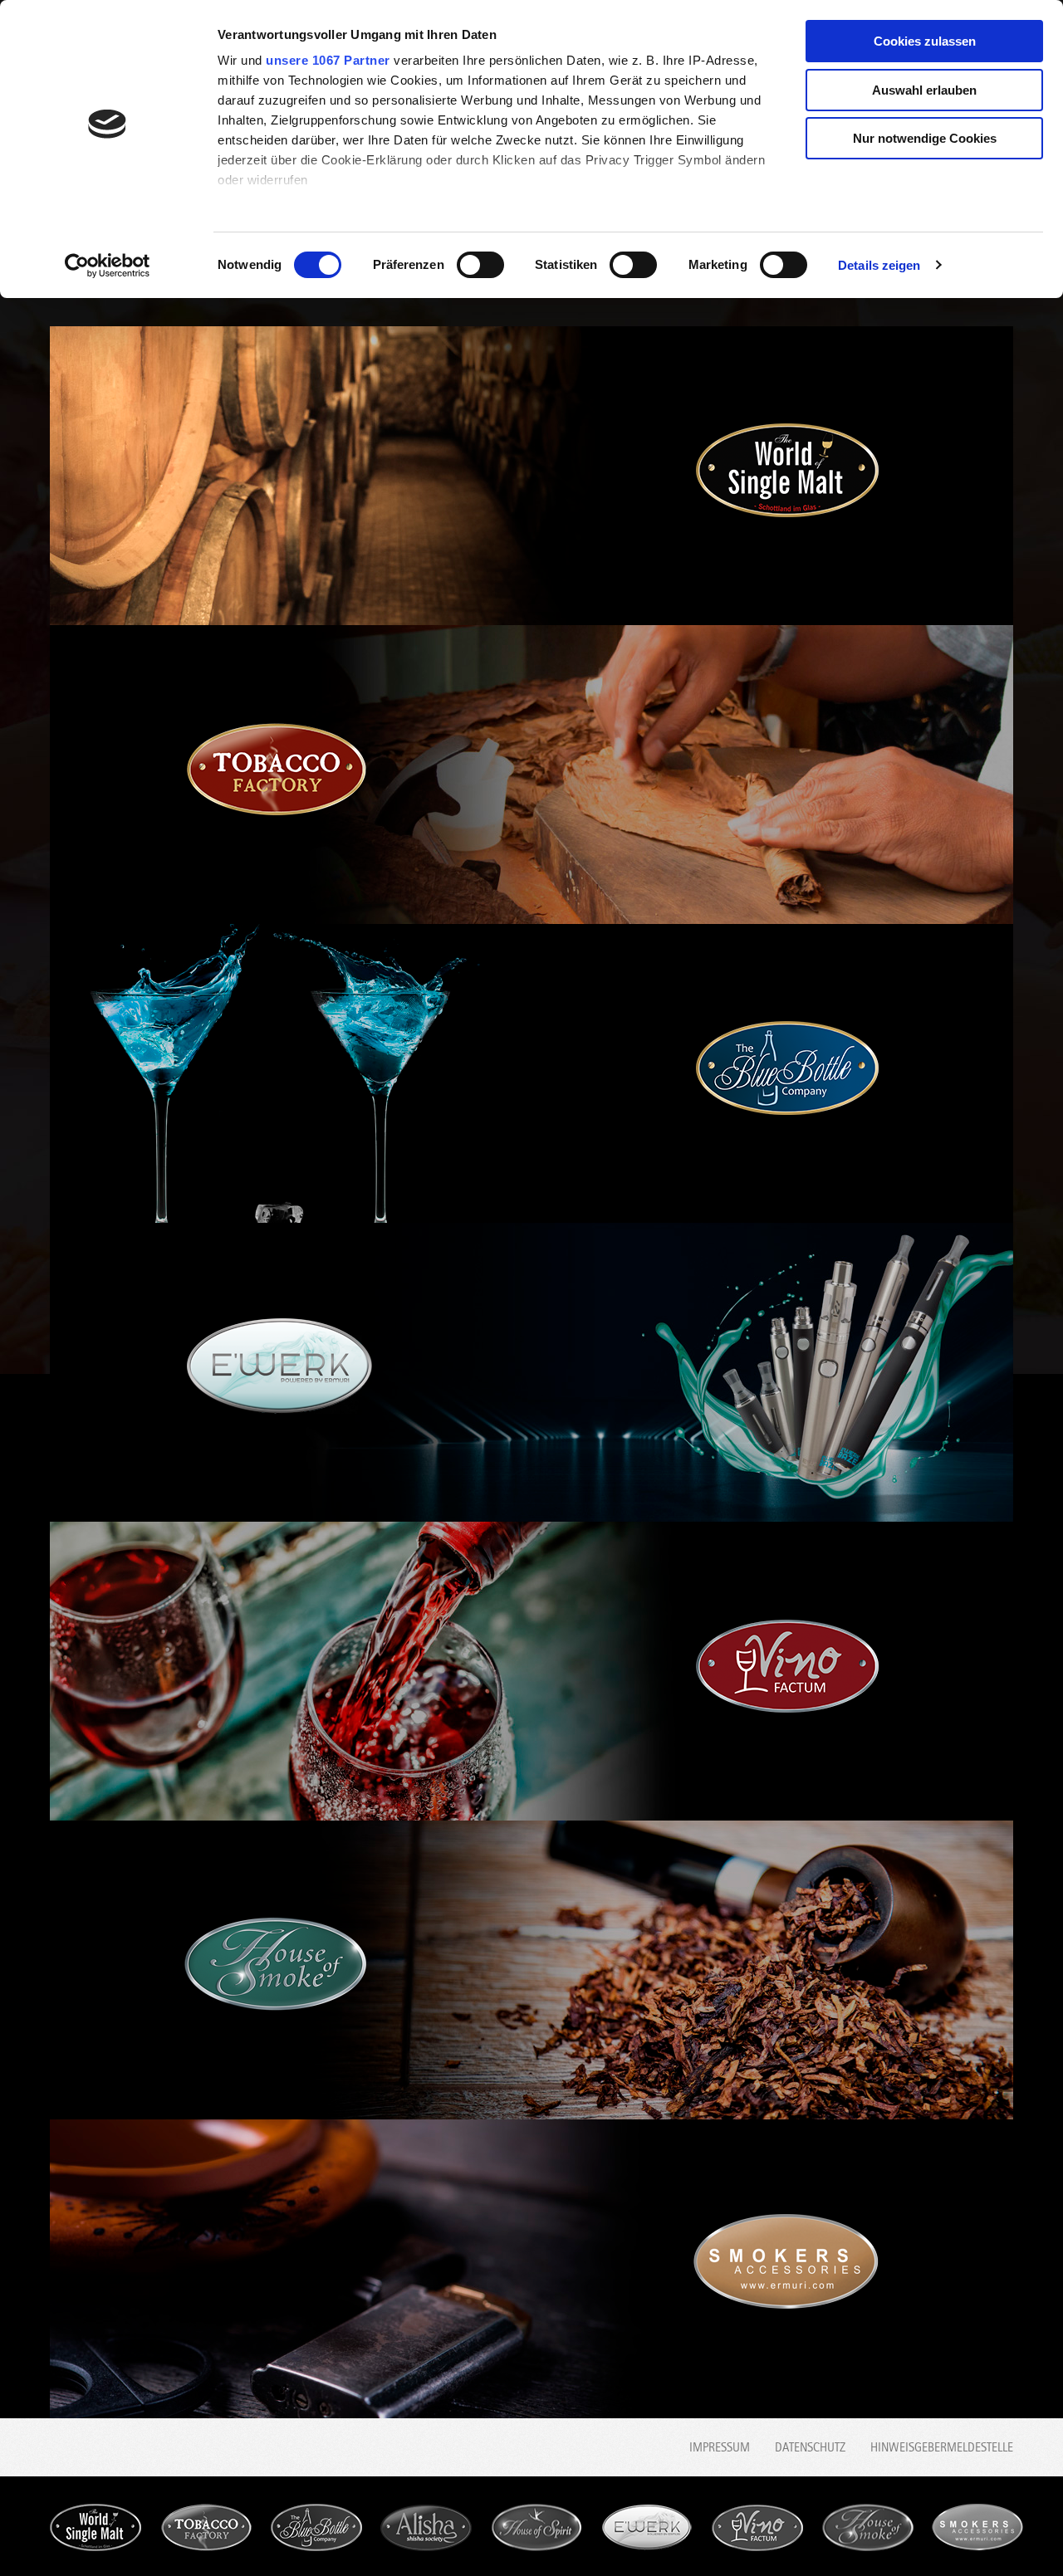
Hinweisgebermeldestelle (942, 2447)
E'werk (647, 2527)
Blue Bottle (316, 2527)
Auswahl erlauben (924, 90)
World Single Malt (96, 2527)
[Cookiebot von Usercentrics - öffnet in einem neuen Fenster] (108, 266)
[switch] (480, 265)
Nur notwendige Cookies (925, 138)
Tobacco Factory (206, 2527)
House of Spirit (536, 2527)
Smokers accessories (977, 2527)
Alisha (426, 2527)
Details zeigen (879, 265)
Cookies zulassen (925, 41)
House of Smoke (868, 2527)
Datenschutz (810, 2447)
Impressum (720, 2447)
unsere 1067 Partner (328, 60)
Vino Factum (757, 2527)
